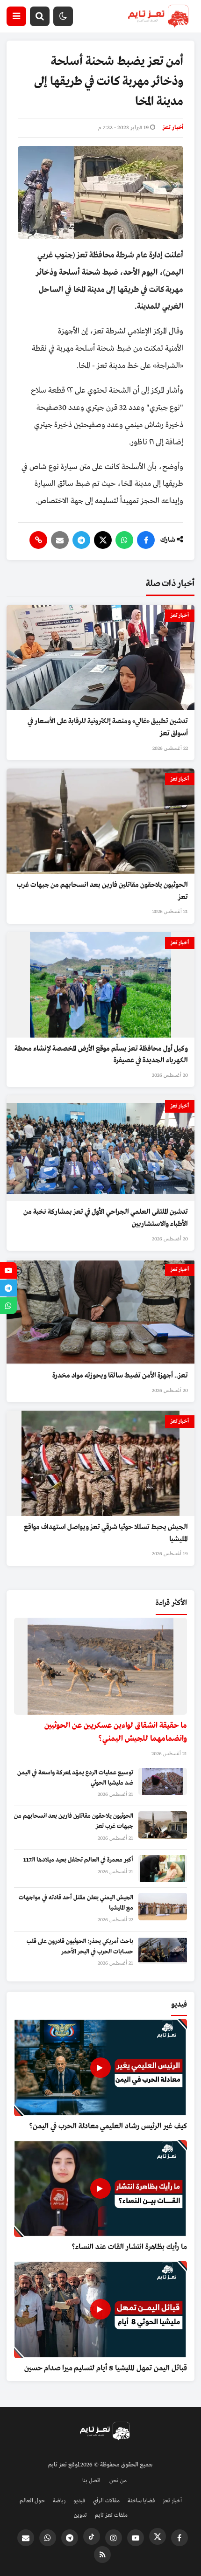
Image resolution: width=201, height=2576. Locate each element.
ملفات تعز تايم (111, 2515)
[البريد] (60, 540)
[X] (103, 540)
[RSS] (102, 2555)
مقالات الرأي (106, 2501)
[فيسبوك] (146, 540)
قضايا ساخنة (141, 2501)
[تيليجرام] (81, 540)
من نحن (118, 2481)
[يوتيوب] (136, 2538)
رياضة (59, 2501)
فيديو (79, 2501)
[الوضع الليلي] (63, 16)
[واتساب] (124, 540)
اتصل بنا (91, 2481)
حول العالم (32, 2501)
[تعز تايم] (158, 16)
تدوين (80, 2515)
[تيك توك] (92, 2536)
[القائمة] (16, 16)
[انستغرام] (114, 2538)
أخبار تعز (173, 128)
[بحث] (40, 16)
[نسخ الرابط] (38, 540)
